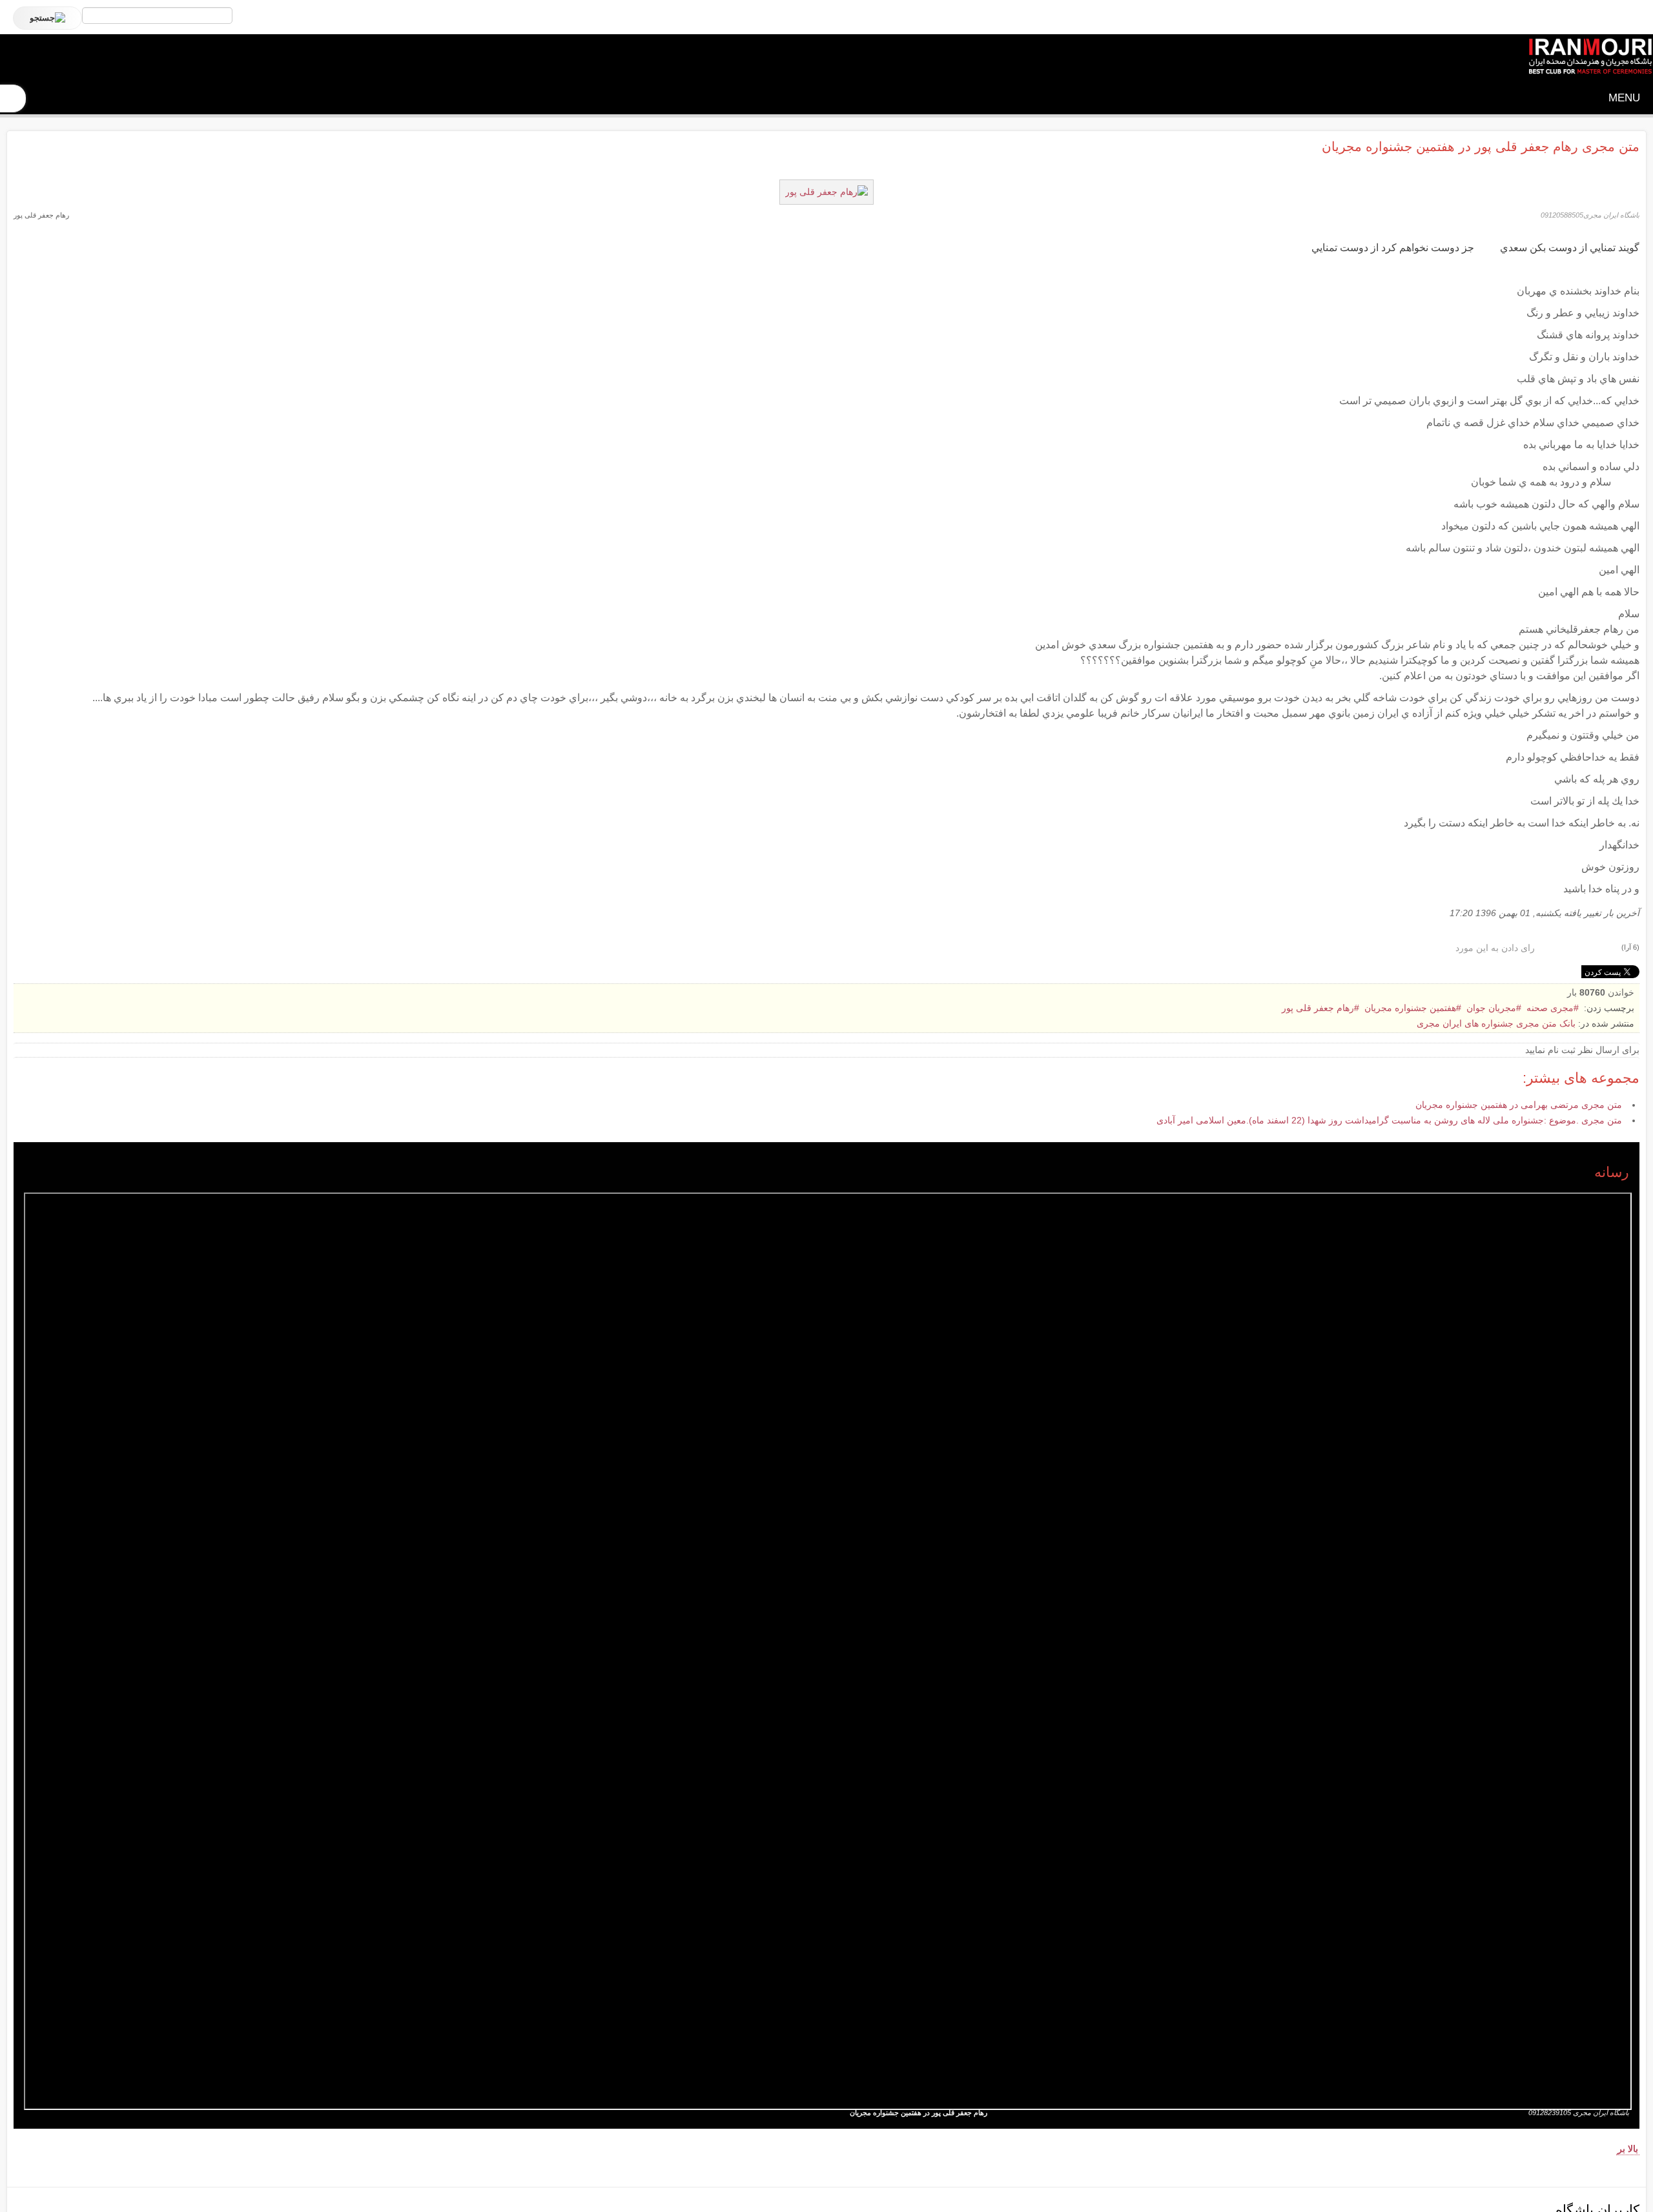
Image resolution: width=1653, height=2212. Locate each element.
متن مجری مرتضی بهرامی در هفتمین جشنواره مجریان (1519, 1105)
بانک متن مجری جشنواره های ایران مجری (1496, 1023)
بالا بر (1628, 2149)
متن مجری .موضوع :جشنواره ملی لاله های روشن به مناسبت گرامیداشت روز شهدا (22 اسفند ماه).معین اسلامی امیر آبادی (1389, 1120)
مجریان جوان (1491, 1008)
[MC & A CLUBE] (1590, 57)
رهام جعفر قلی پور (1318, 1008)
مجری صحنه (1550, 1008)
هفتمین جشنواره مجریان (1410, 1008)
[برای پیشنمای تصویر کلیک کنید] (826, 191)
